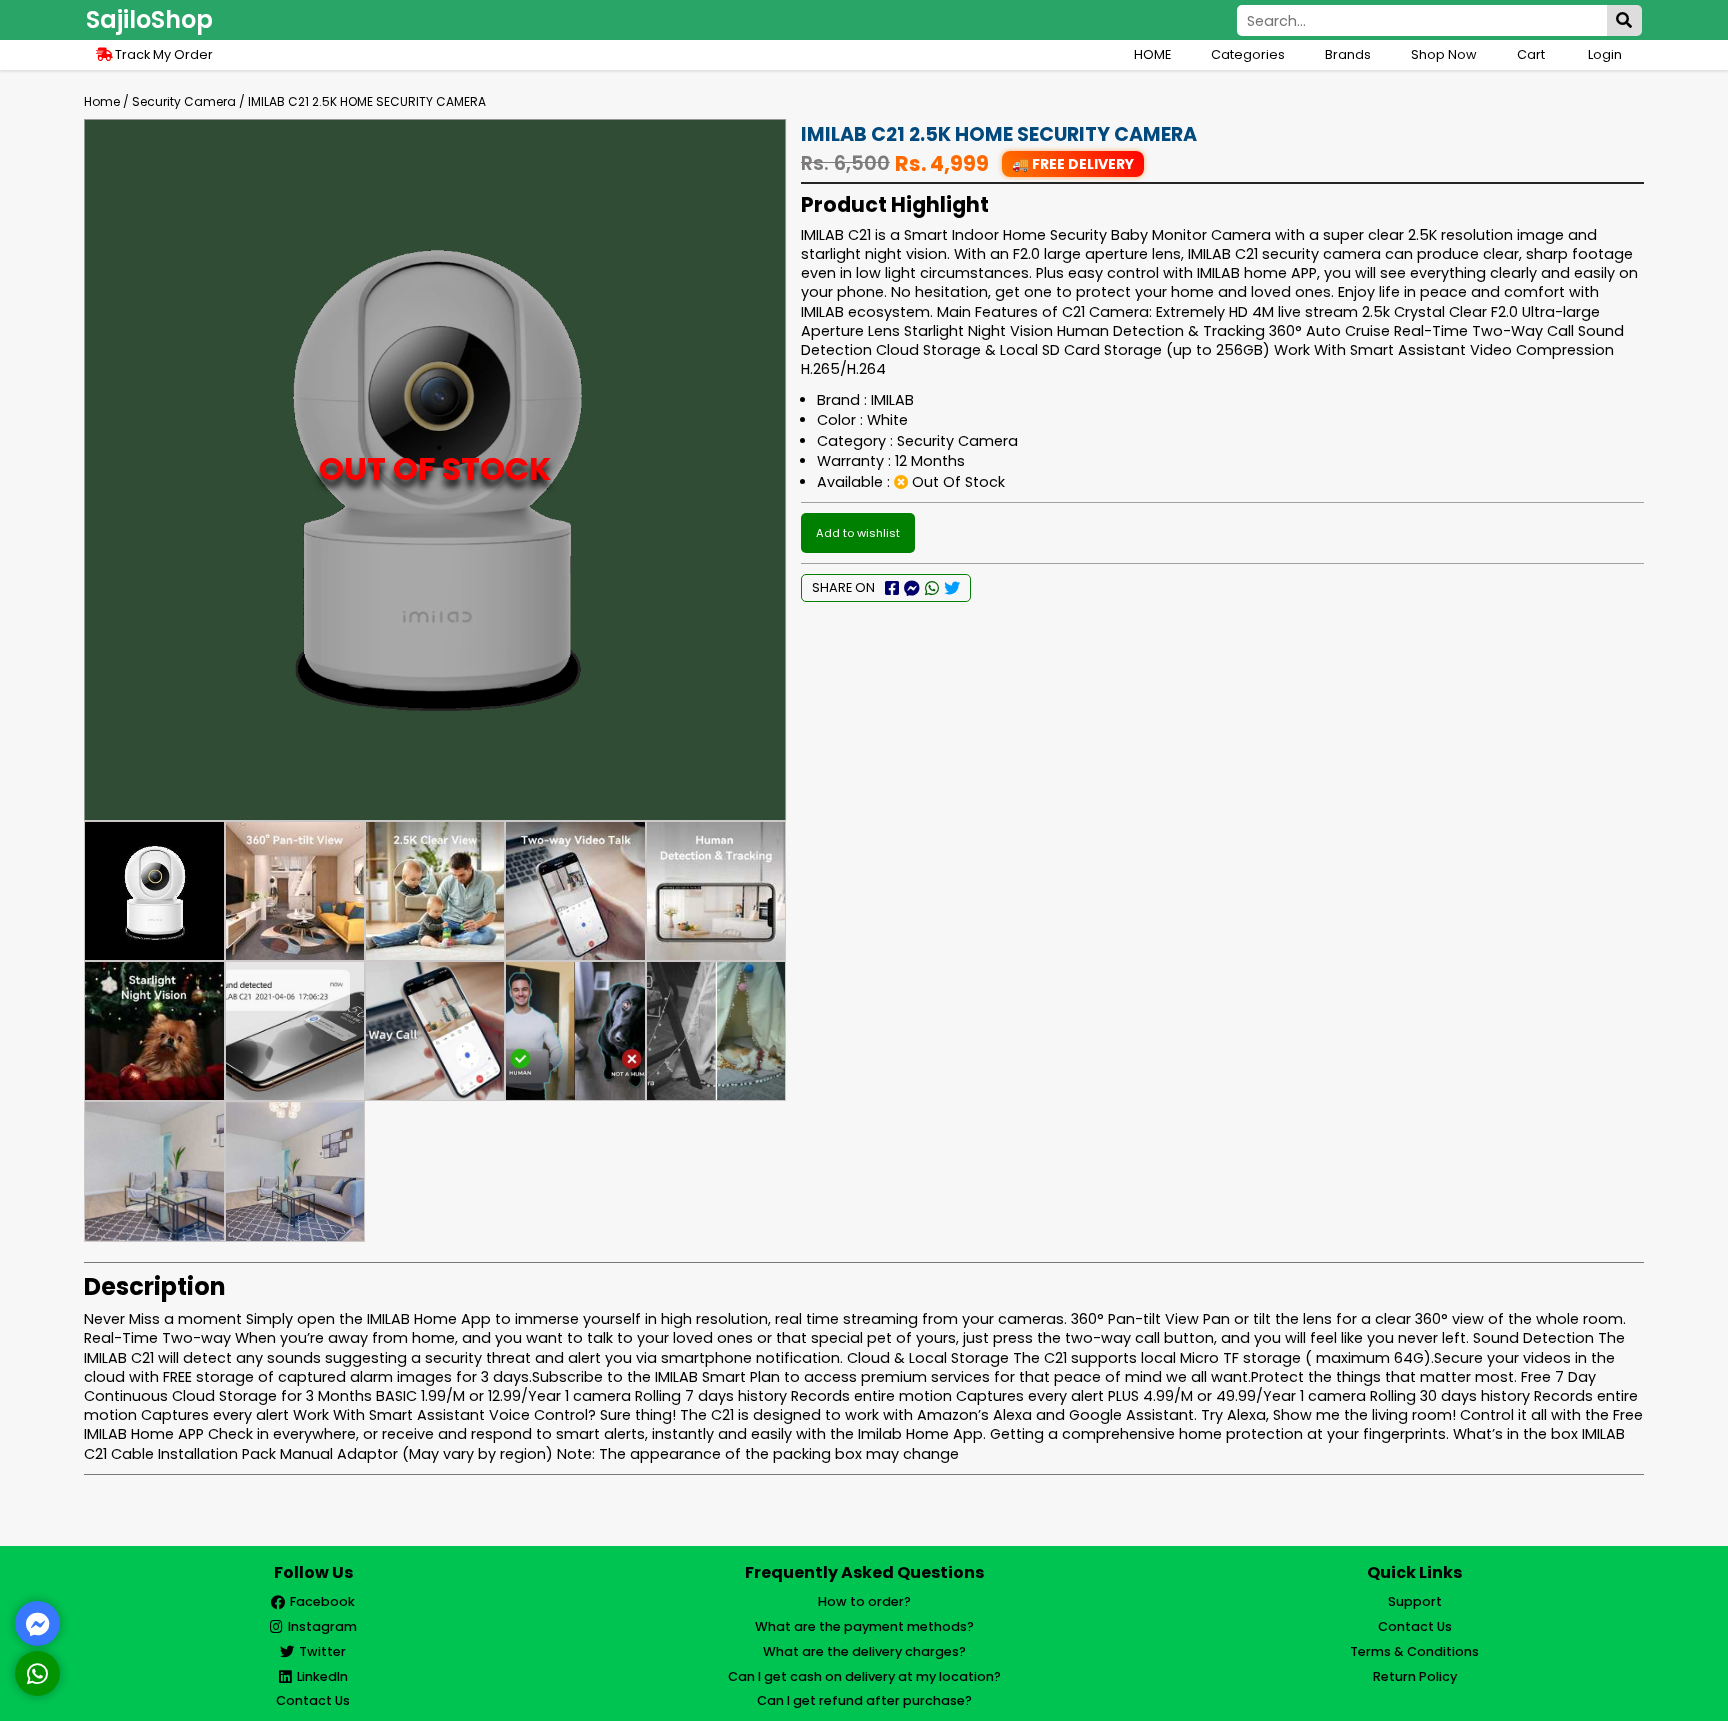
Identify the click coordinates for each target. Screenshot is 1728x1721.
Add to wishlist (858, 533)
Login (1605, 54)
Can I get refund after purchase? (864, 1700)
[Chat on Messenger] (38, 1624)
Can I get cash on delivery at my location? (864, 1676)
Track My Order (162, 54)
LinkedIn (322, 1676)
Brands (1348, 54)
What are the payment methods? (864, 1626)
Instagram (322, 1626)
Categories (1248, 54)
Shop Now (1444, 54)
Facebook (322, 1601)
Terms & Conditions (1414, 1651)
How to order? (864, 1601)
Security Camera (184, 101)
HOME (1152, 54)
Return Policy (1415, 1676)
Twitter (322, 1651)
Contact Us (313, 1700)
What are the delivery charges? (864, 1651)
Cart (1532, 54)
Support (1415, 1601)
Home (102, 101)
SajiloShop (149, 19)
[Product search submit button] (1624, 20)
